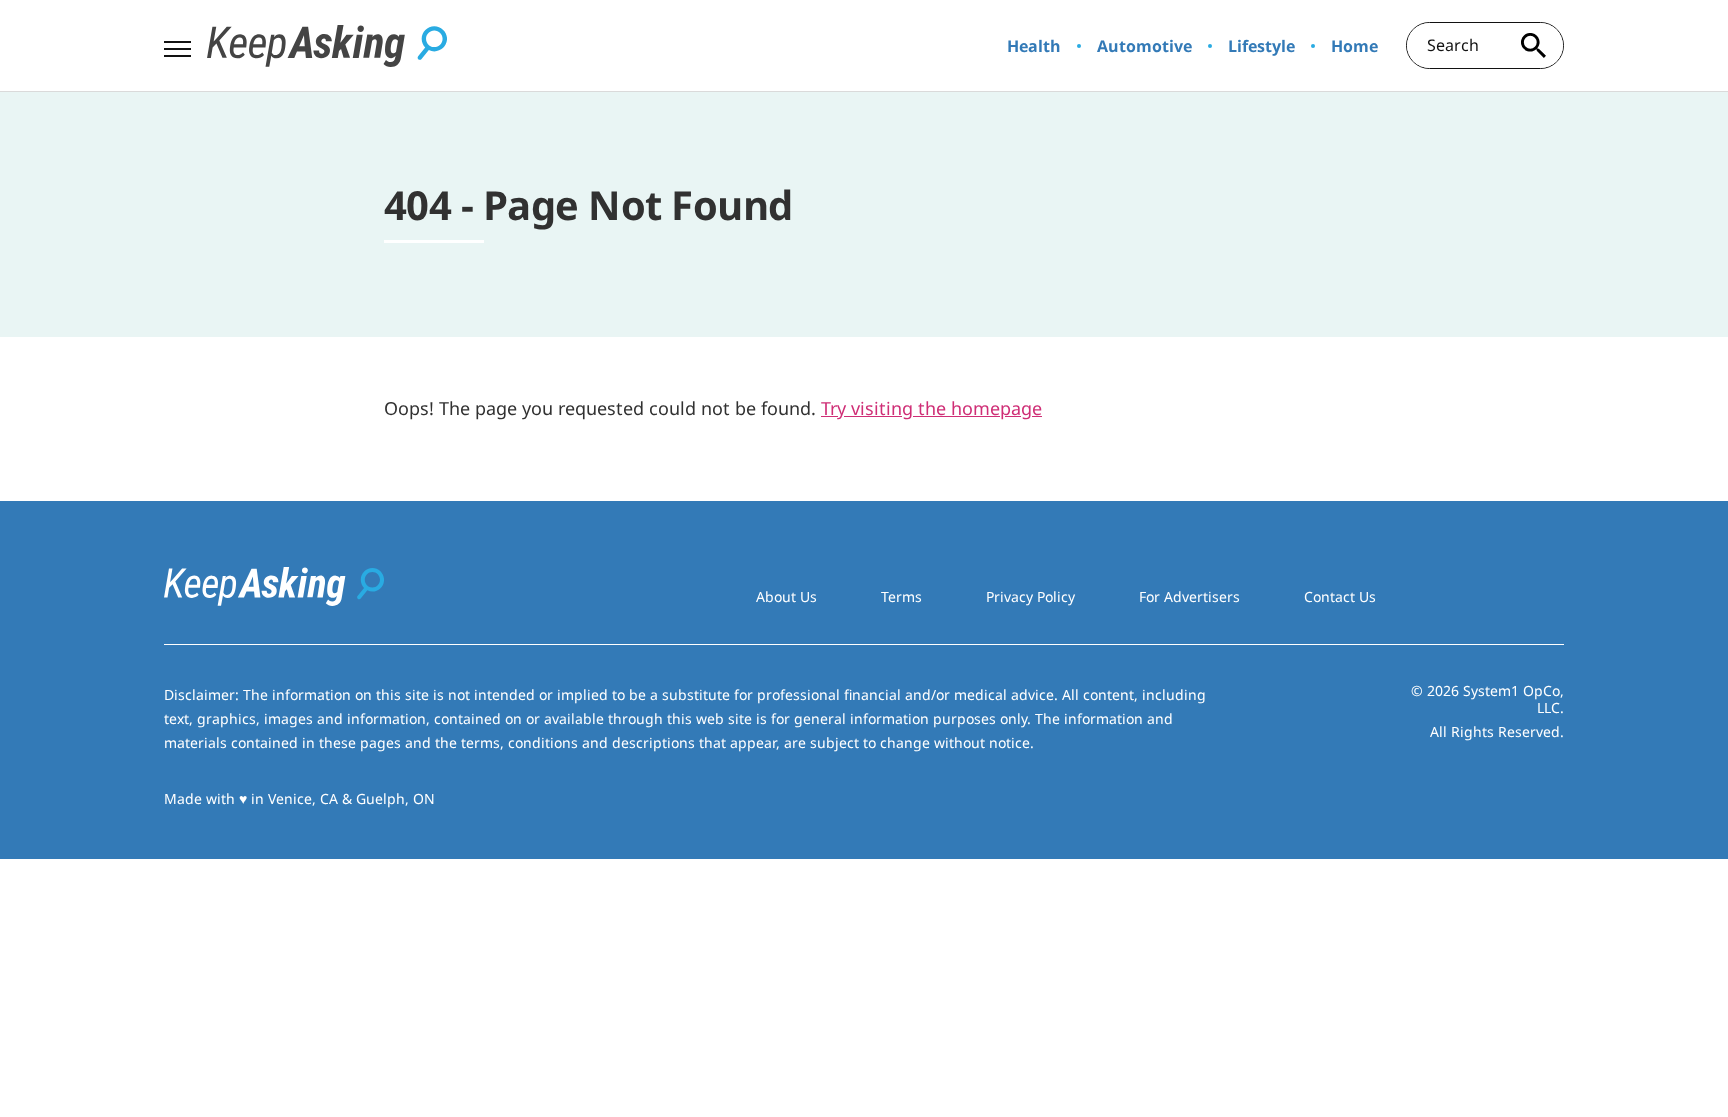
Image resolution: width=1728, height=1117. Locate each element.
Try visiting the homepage (931, 408)
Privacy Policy (1030, 596)
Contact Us (1340, 596)
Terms (901, 596)
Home (1354, 46)
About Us (786, 596)
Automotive (1144, 46)
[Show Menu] (177, 44)
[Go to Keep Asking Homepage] (327, 46)
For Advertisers (1189, 596)
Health (1034, 46)
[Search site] (1534, 45)
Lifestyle (1261, 46)
